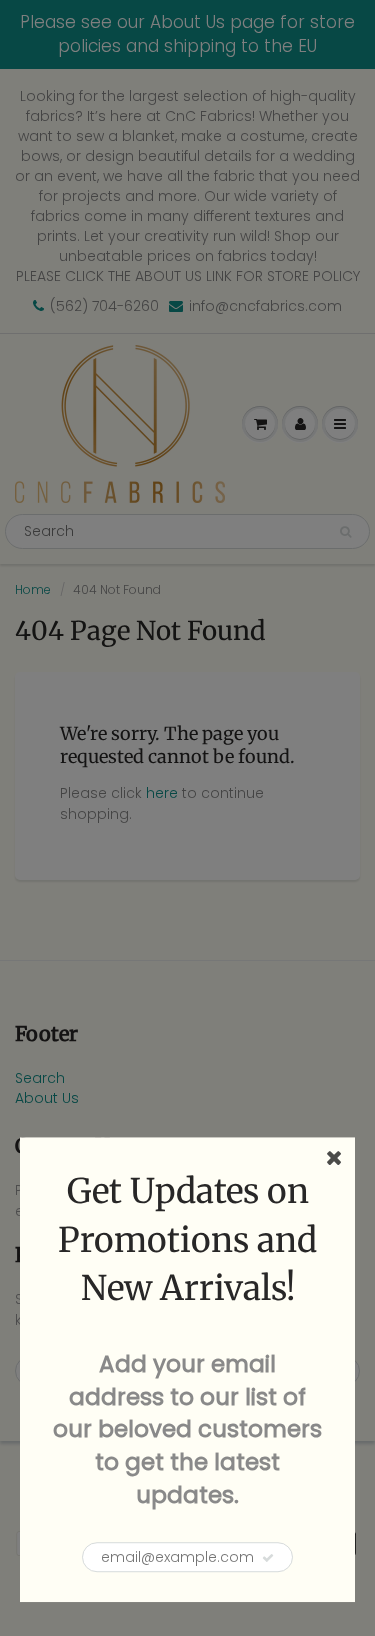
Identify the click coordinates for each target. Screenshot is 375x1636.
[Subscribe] (268, 1558)
